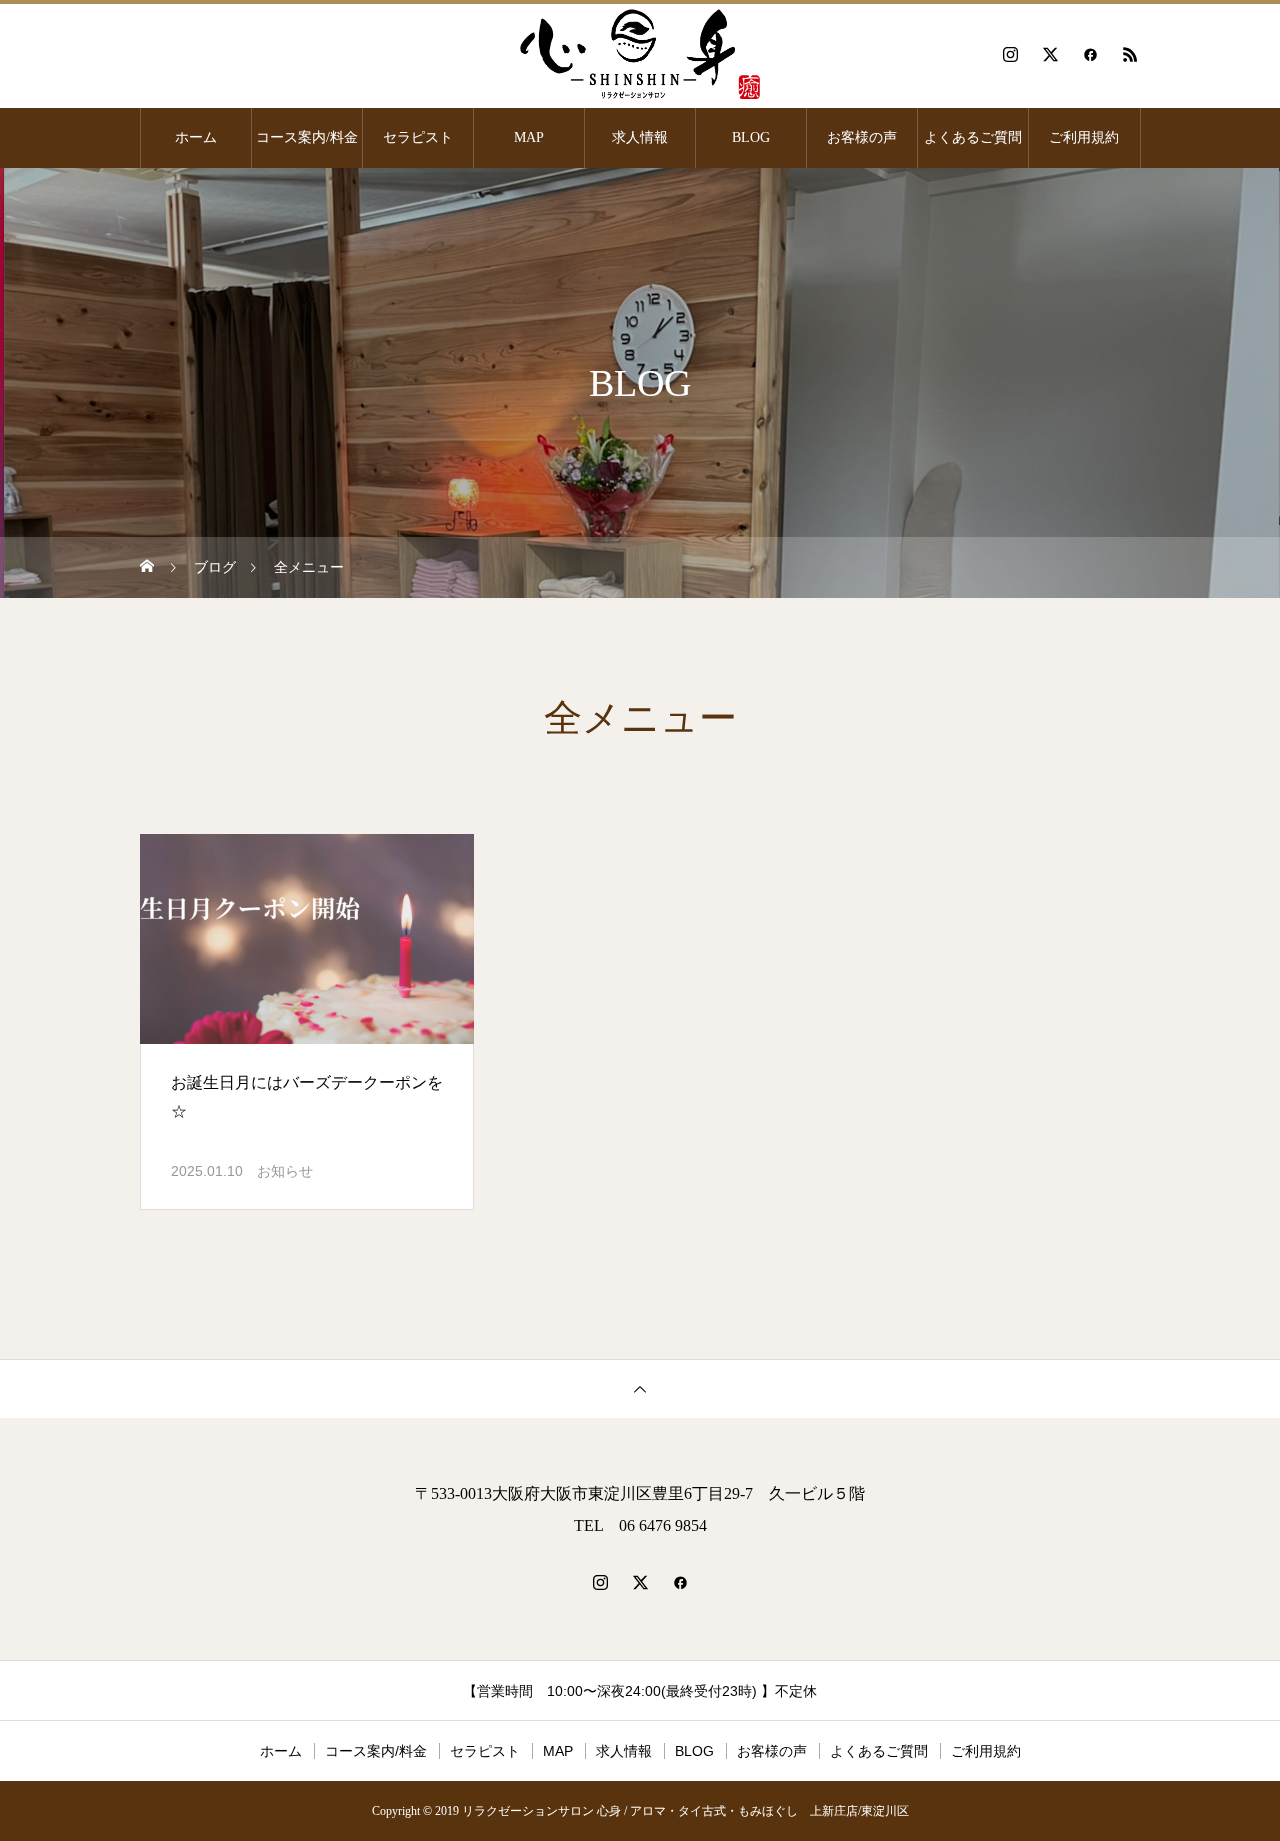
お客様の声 (862, 137)
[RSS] (1130, 54)
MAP (529, 137)
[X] (1050, 54)
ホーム (196, 137)
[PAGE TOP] (640, 1388)
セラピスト (418, 137)
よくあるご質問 (973, 137)
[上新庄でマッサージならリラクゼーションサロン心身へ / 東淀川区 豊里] (640, 54)
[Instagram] (1010, 54)
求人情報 (640, 137)
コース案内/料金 (307, 137)
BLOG (751, 137)
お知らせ (285, 1171)
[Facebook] (1090, 54)
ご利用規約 (1084, 137)
